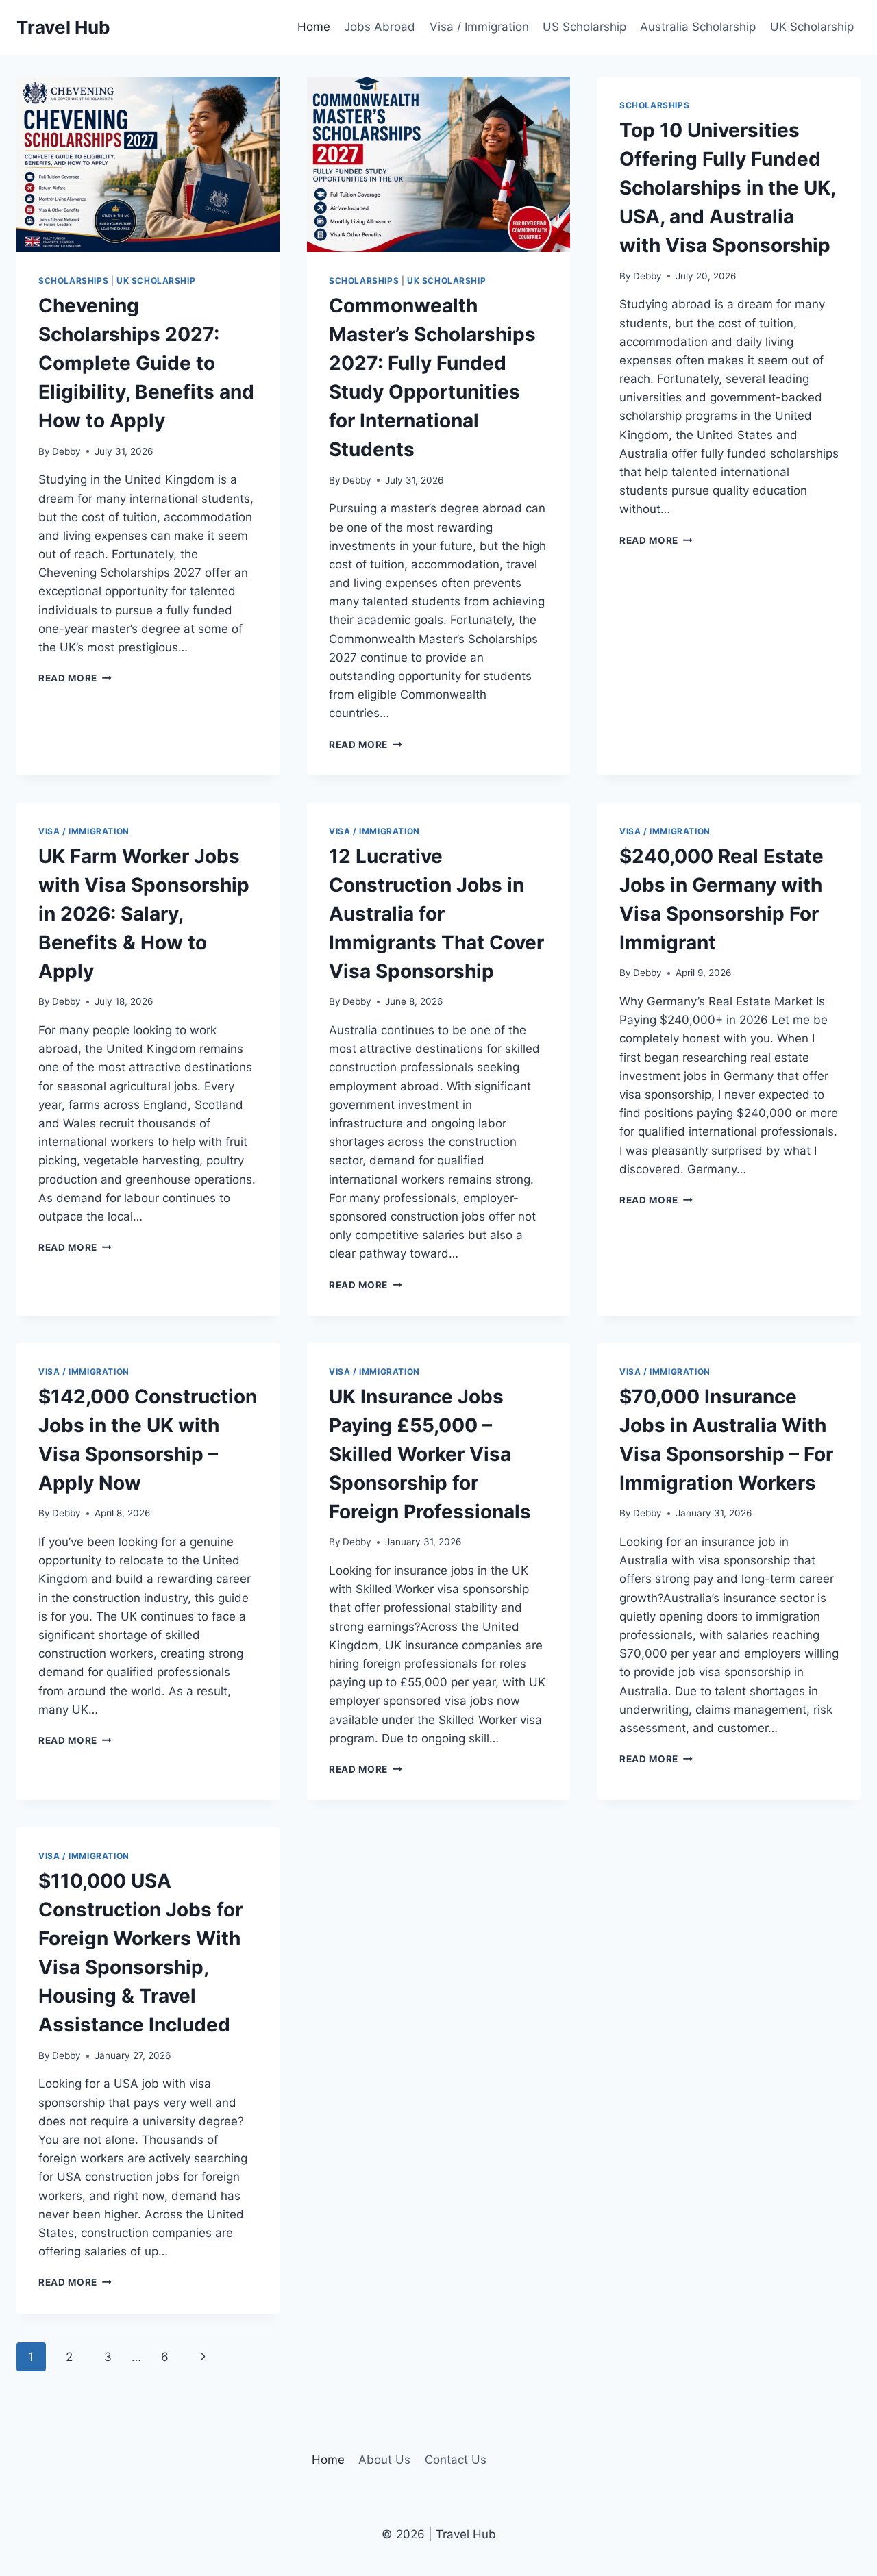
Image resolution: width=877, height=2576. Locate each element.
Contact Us (456, 2460)
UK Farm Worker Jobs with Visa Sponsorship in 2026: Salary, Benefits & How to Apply (144, 914)
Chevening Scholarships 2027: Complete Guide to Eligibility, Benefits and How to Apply (146, 363)
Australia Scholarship (698, 27)
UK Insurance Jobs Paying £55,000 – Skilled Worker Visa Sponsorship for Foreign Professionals (430, 1454)
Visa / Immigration (479, 27)
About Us (384, 2460)
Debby (66, 451)
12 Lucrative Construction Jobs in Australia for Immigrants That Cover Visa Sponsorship (436, 914)
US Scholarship (584, 27)
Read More (75, 678)
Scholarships (73, 280)
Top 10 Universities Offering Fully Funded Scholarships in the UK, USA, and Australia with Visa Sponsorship (727, 188)
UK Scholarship (812, 27)
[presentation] (148, 164)
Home (314, 27)
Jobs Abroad (380, 27)
